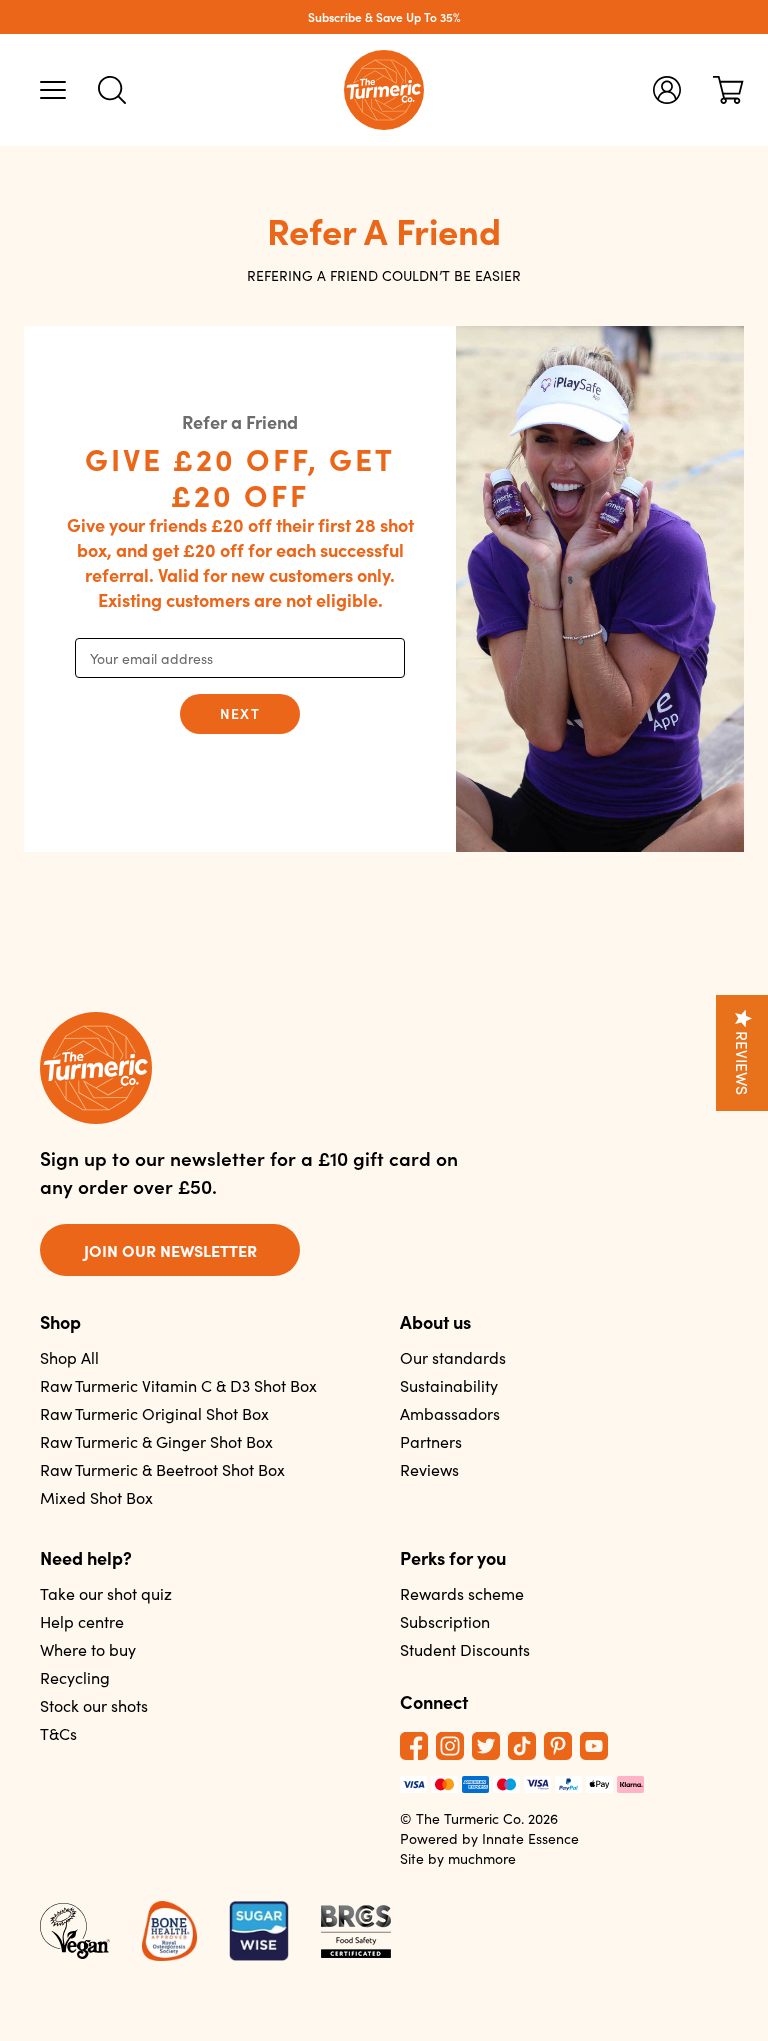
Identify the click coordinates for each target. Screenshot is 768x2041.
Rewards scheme (462, 1593)
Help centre (82, 1621)
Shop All (69, 1357)
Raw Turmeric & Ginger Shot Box (156, 1441)
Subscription (445, 1621)
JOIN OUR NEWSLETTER (170, 1250)
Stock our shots (94, 1705)
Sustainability (449, 1385)
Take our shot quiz (106, 1593)
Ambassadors (450, 1413)
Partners (431, 1441)
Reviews (429, 1469)
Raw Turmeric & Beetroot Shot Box (162, 1469)
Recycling (75, 1677)
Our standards (453, 1357)
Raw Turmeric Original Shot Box (154, 1413)
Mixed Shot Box (96, 1497)
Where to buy (88, 1649)
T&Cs (58, 1733)
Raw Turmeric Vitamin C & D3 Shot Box (178, 1385)
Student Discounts (465, 1649)
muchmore (482, 1858)
